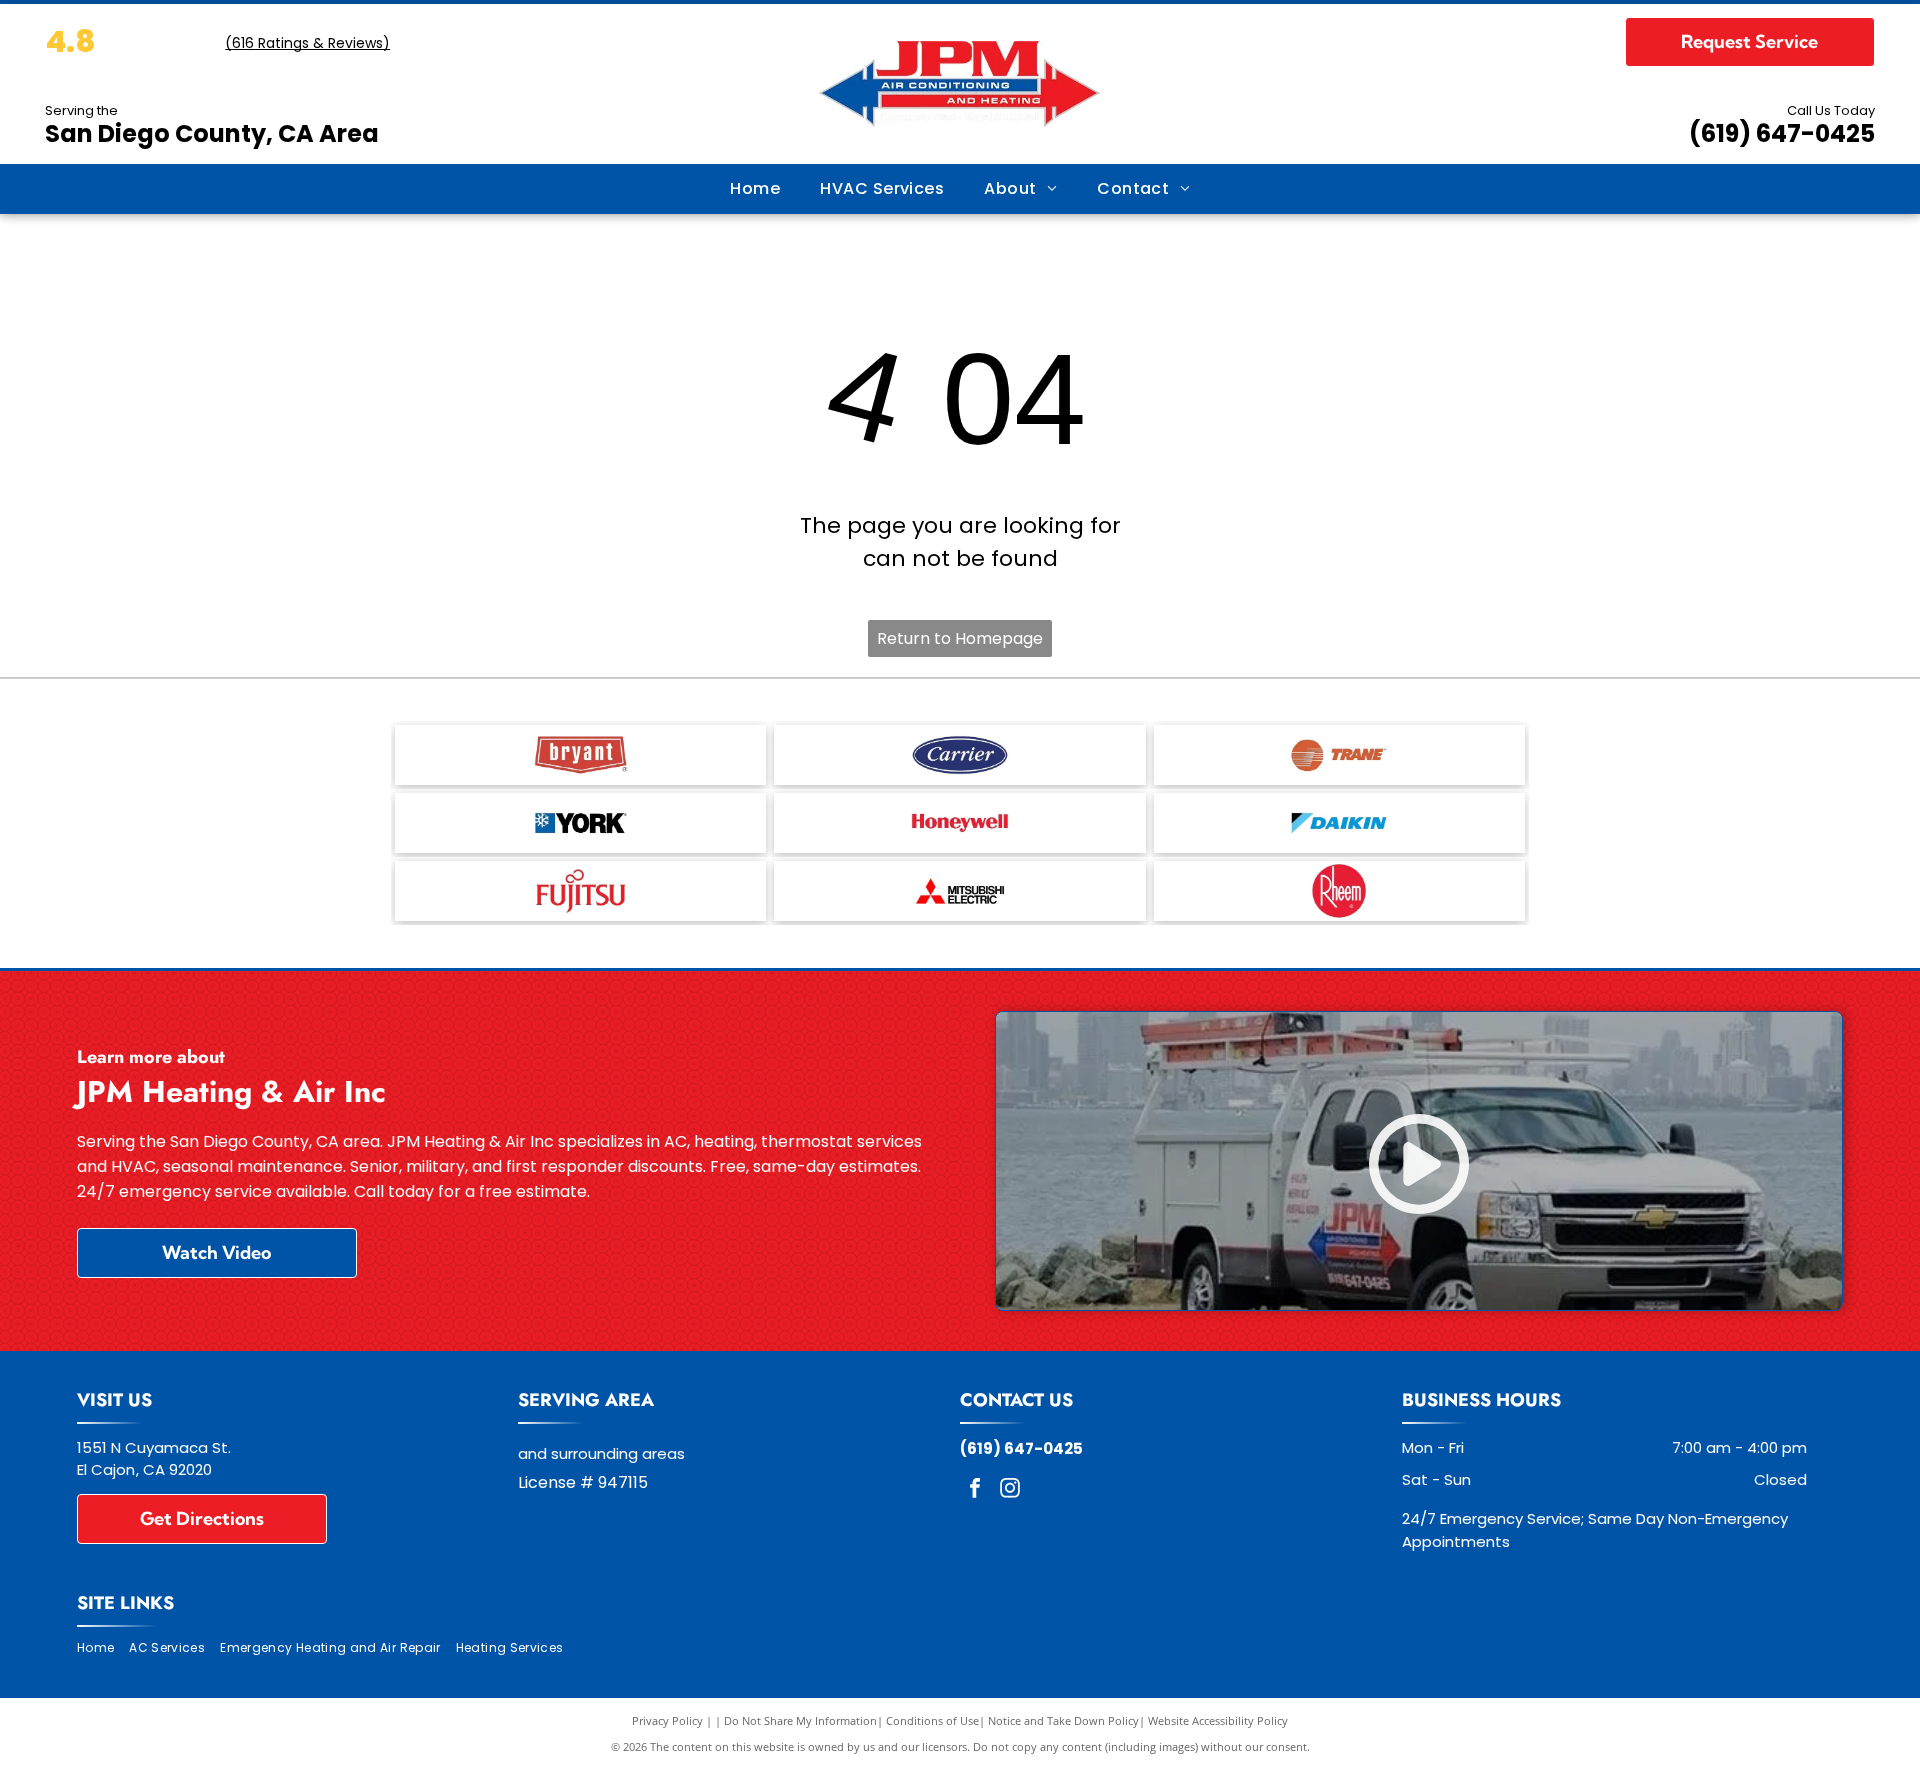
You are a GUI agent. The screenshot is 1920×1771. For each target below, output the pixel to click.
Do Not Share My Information (800, 1720)
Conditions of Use (932, 1720)
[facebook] (975, 1490)
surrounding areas (618, 1453)
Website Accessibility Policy (1218, 1720)
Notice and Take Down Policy (1063, 1720)
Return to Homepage (960, 638)
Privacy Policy (667, 1720)
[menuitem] (755, 189)
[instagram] (1010, 1490)
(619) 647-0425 (1782, 133)
